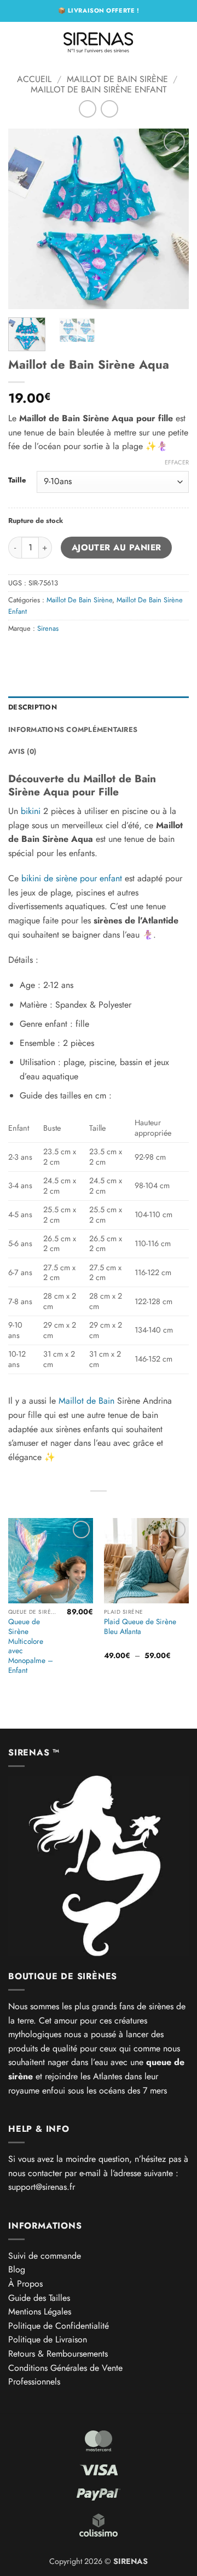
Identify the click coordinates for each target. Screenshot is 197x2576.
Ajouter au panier (117, 547)
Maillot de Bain (86, 1401)
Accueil (34, 79)
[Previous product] (109, 109)
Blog (17, 2269)
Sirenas (48, 628)
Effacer (177, 462)
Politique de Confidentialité (59, 2326)
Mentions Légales (40, 2312)
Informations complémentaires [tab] (73, 729)
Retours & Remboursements (58, 2354)
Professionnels (34, 2382)
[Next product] (87, 109)
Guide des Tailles (39, 2298)
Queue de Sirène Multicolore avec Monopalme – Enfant (31, 1646)
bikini (31, 811)
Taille (17, 480)
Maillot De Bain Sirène (117, 79)
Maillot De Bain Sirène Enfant (99, 89)
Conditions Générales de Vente (65, 2368)
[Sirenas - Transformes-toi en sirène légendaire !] (99, 41)
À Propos (25, 2284)
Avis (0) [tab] (22, 751)
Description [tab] (33, 707)
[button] (15, 41)
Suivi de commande (45, 2256)
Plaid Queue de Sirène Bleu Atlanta (140, 1627)
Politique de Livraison (48, 2339)
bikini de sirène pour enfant (72, 878)
